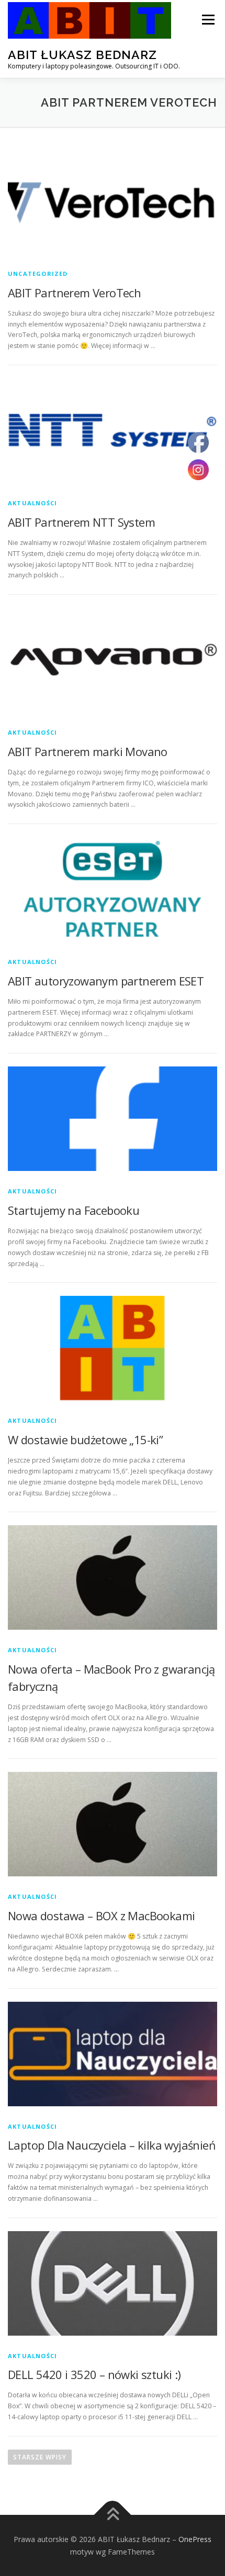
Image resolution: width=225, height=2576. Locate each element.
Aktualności (32, 503)
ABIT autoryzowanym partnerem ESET (106, 981)
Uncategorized (38, 274)
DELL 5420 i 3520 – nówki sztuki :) (94, 2374)
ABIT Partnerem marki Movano (88, 751)
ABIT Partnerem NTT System (81, 522)
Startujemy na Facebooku (74, 1210)
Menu (207, 20)
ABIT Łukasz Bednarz (82, 55)
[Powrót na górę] (113, 2515)
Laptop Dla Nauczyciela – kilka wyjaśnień (112, 2145)
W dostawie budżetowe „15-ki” (85, 1440)
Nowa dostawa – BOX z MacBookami (101, 1916)
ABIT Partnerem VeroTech (74, 293)
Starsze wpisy (40, 2457)
